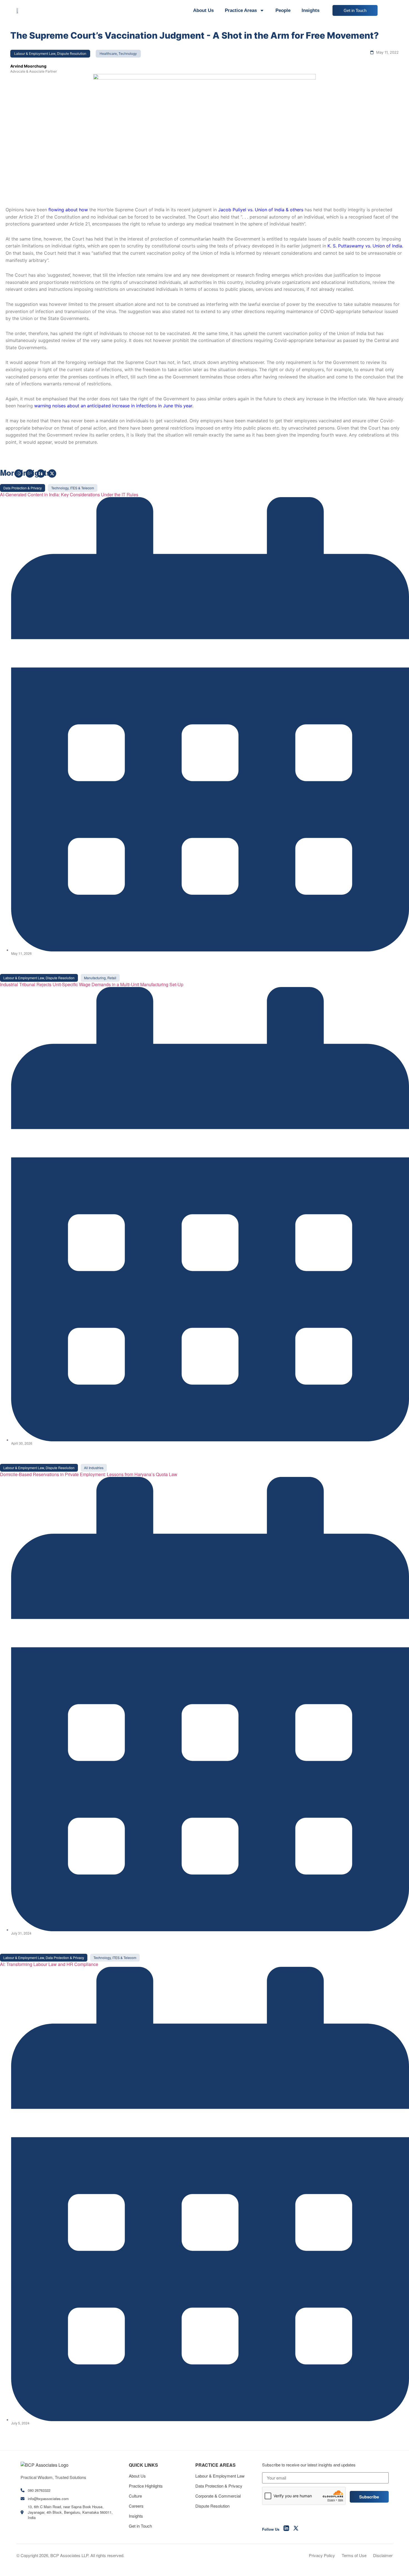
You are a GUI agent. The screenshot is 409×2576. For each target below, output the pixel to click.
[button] (23, 488)
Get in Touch (140, 2526)
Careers (136, 2506)
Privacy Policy (322, 2555)
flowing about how (68, 210)
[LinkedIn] (286, 2529)
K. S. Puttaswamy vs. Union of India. (365, 246)
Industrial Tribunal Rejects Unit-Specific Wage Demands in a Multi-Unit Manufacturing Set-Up (92, 984)
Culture (135, 2496)
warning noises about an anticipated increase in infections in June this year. (114, 406)
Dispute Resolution (212, 2506)
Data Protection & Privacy (219, 2486)
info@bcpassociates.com (48, 2499)
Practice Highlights (146, 2486)
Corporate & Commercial (218, 2496)
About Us (203, 10)
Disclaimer (383, 2555)
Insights (311, 10)
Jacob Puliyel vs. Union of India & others (261, 210)
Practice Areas (241, 10)
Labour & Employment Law (220, 2476)
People (283, 10)
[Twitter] (296, 2529)
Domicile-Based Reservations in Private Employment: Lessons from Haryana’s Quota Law (89, 1474)
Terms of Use (354, 2555)
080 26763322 (39, 2490)
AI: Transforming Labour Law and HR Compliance (49, 1964)
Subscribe (369, 2497)
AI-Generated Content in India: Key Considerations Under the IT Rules (69, 494)
